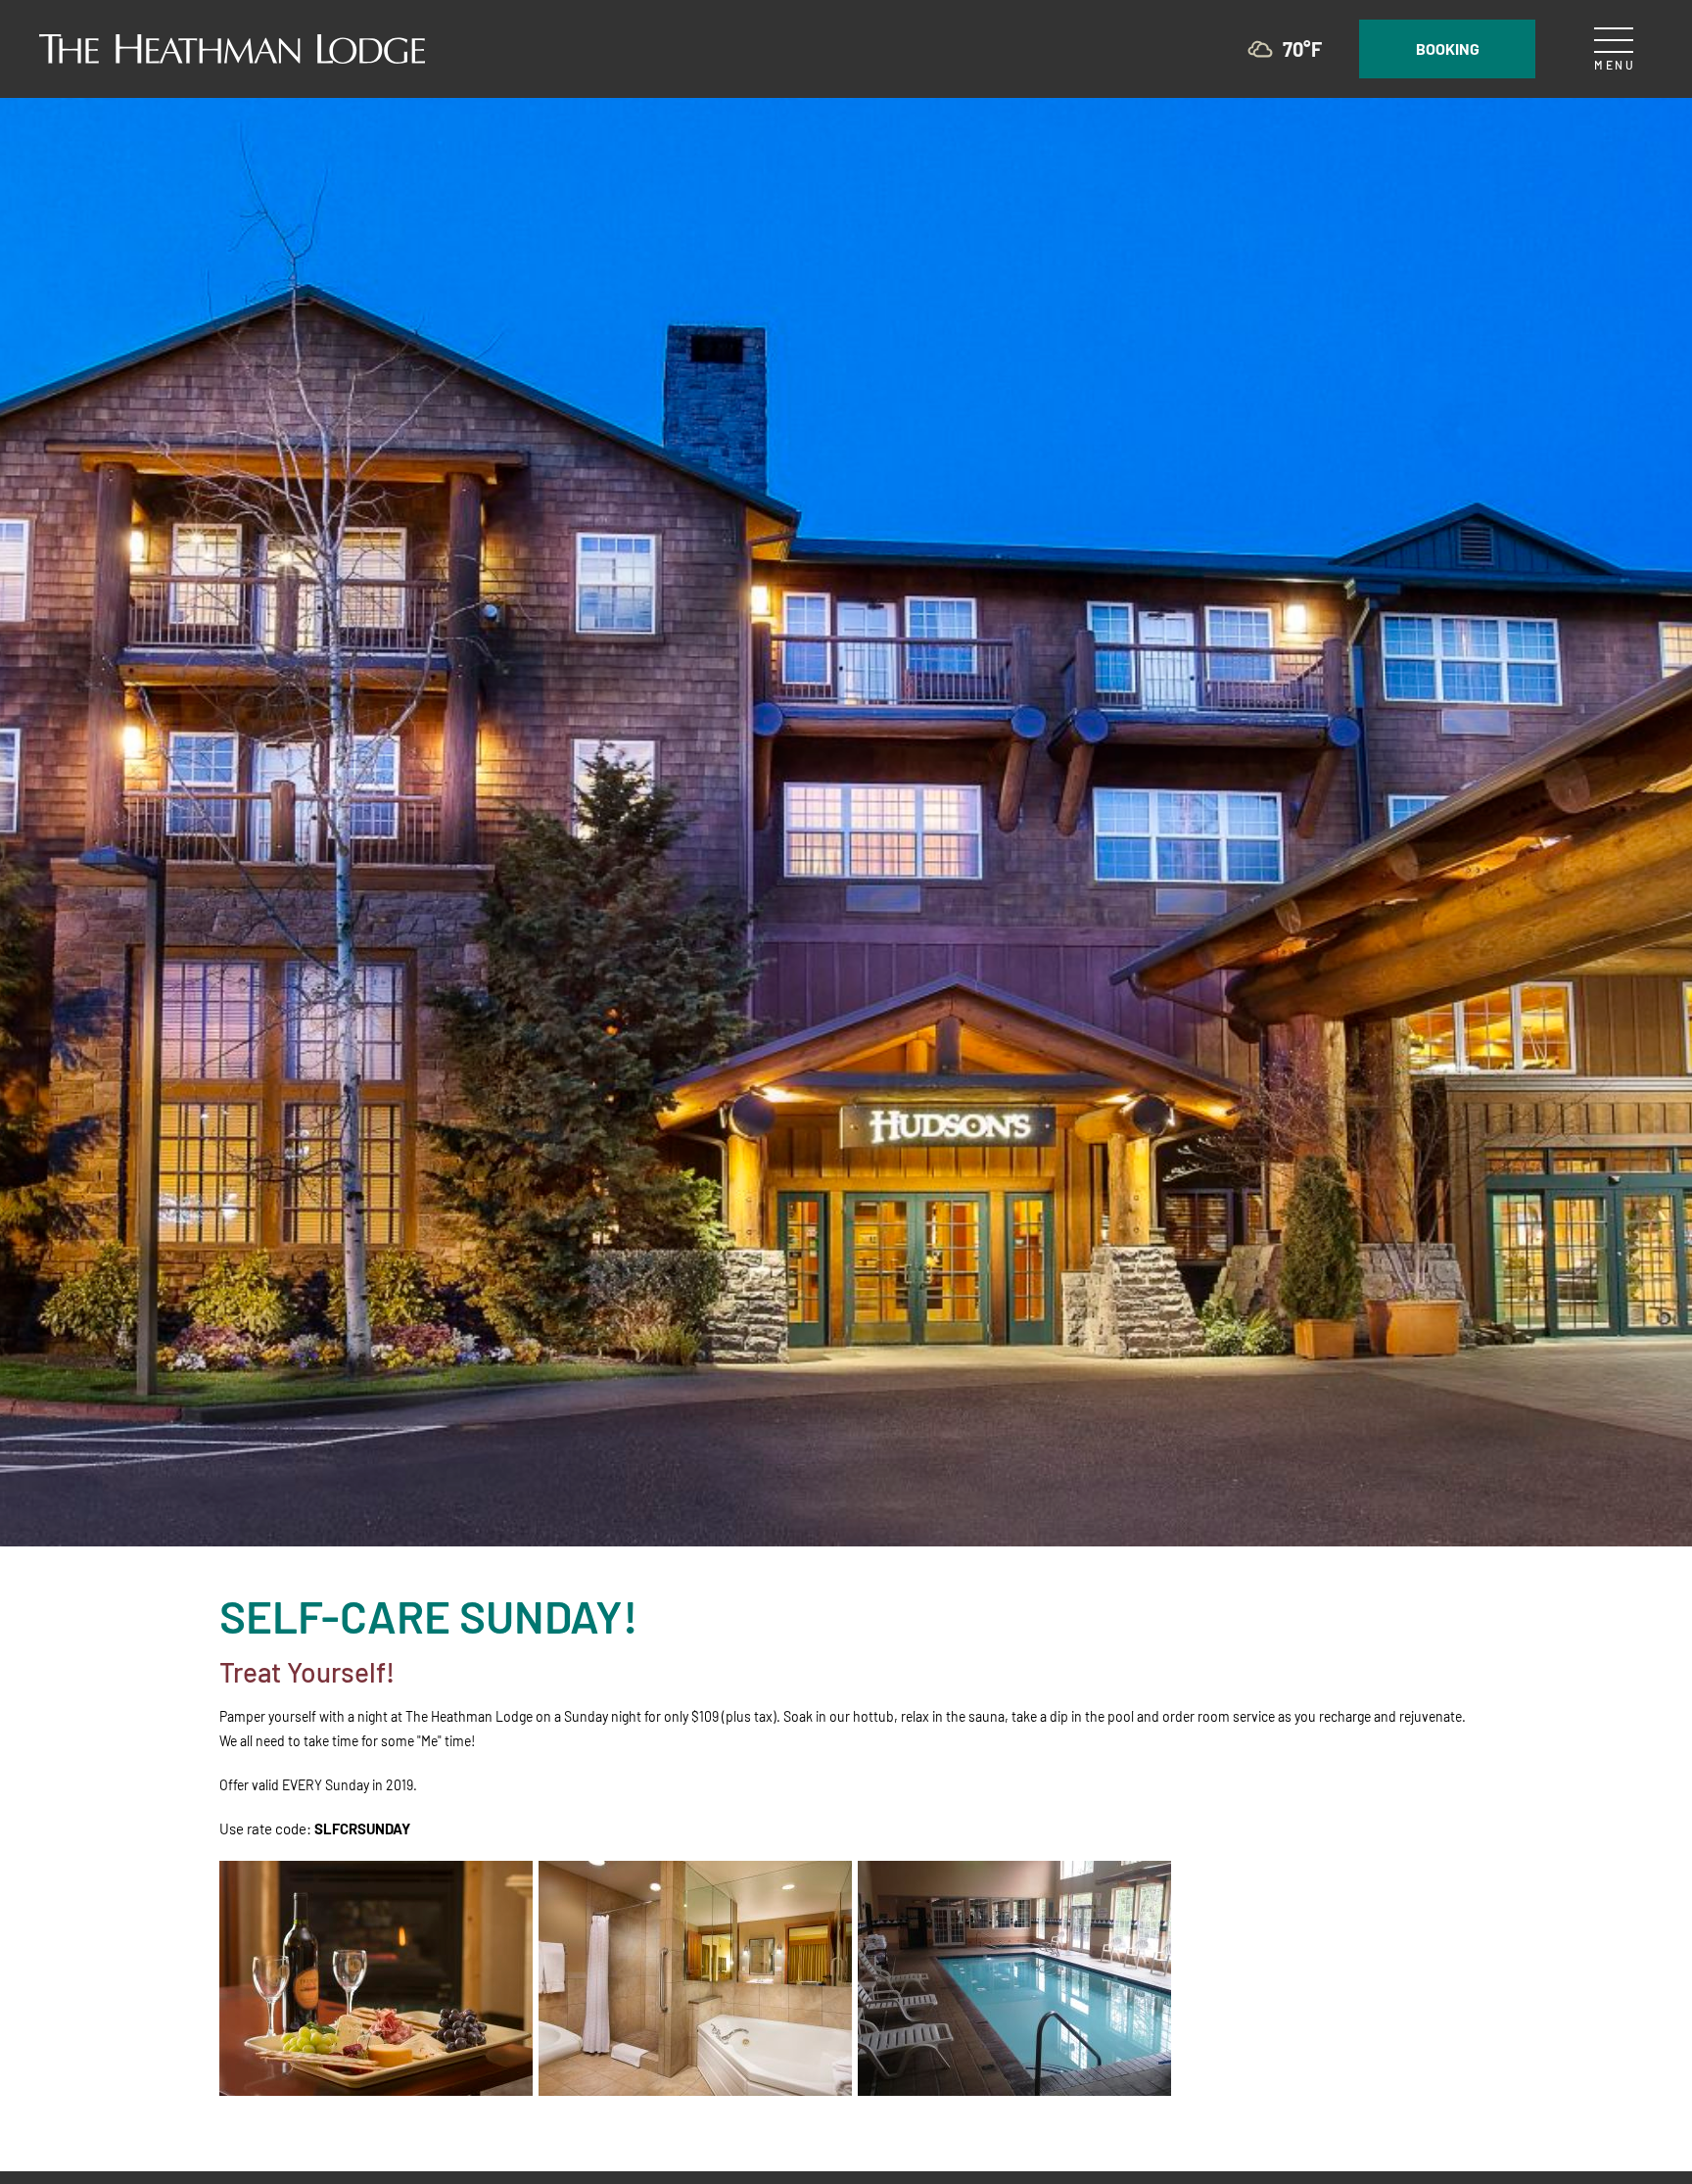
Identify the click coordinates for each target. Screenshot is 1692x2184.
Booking (1448, 48)
